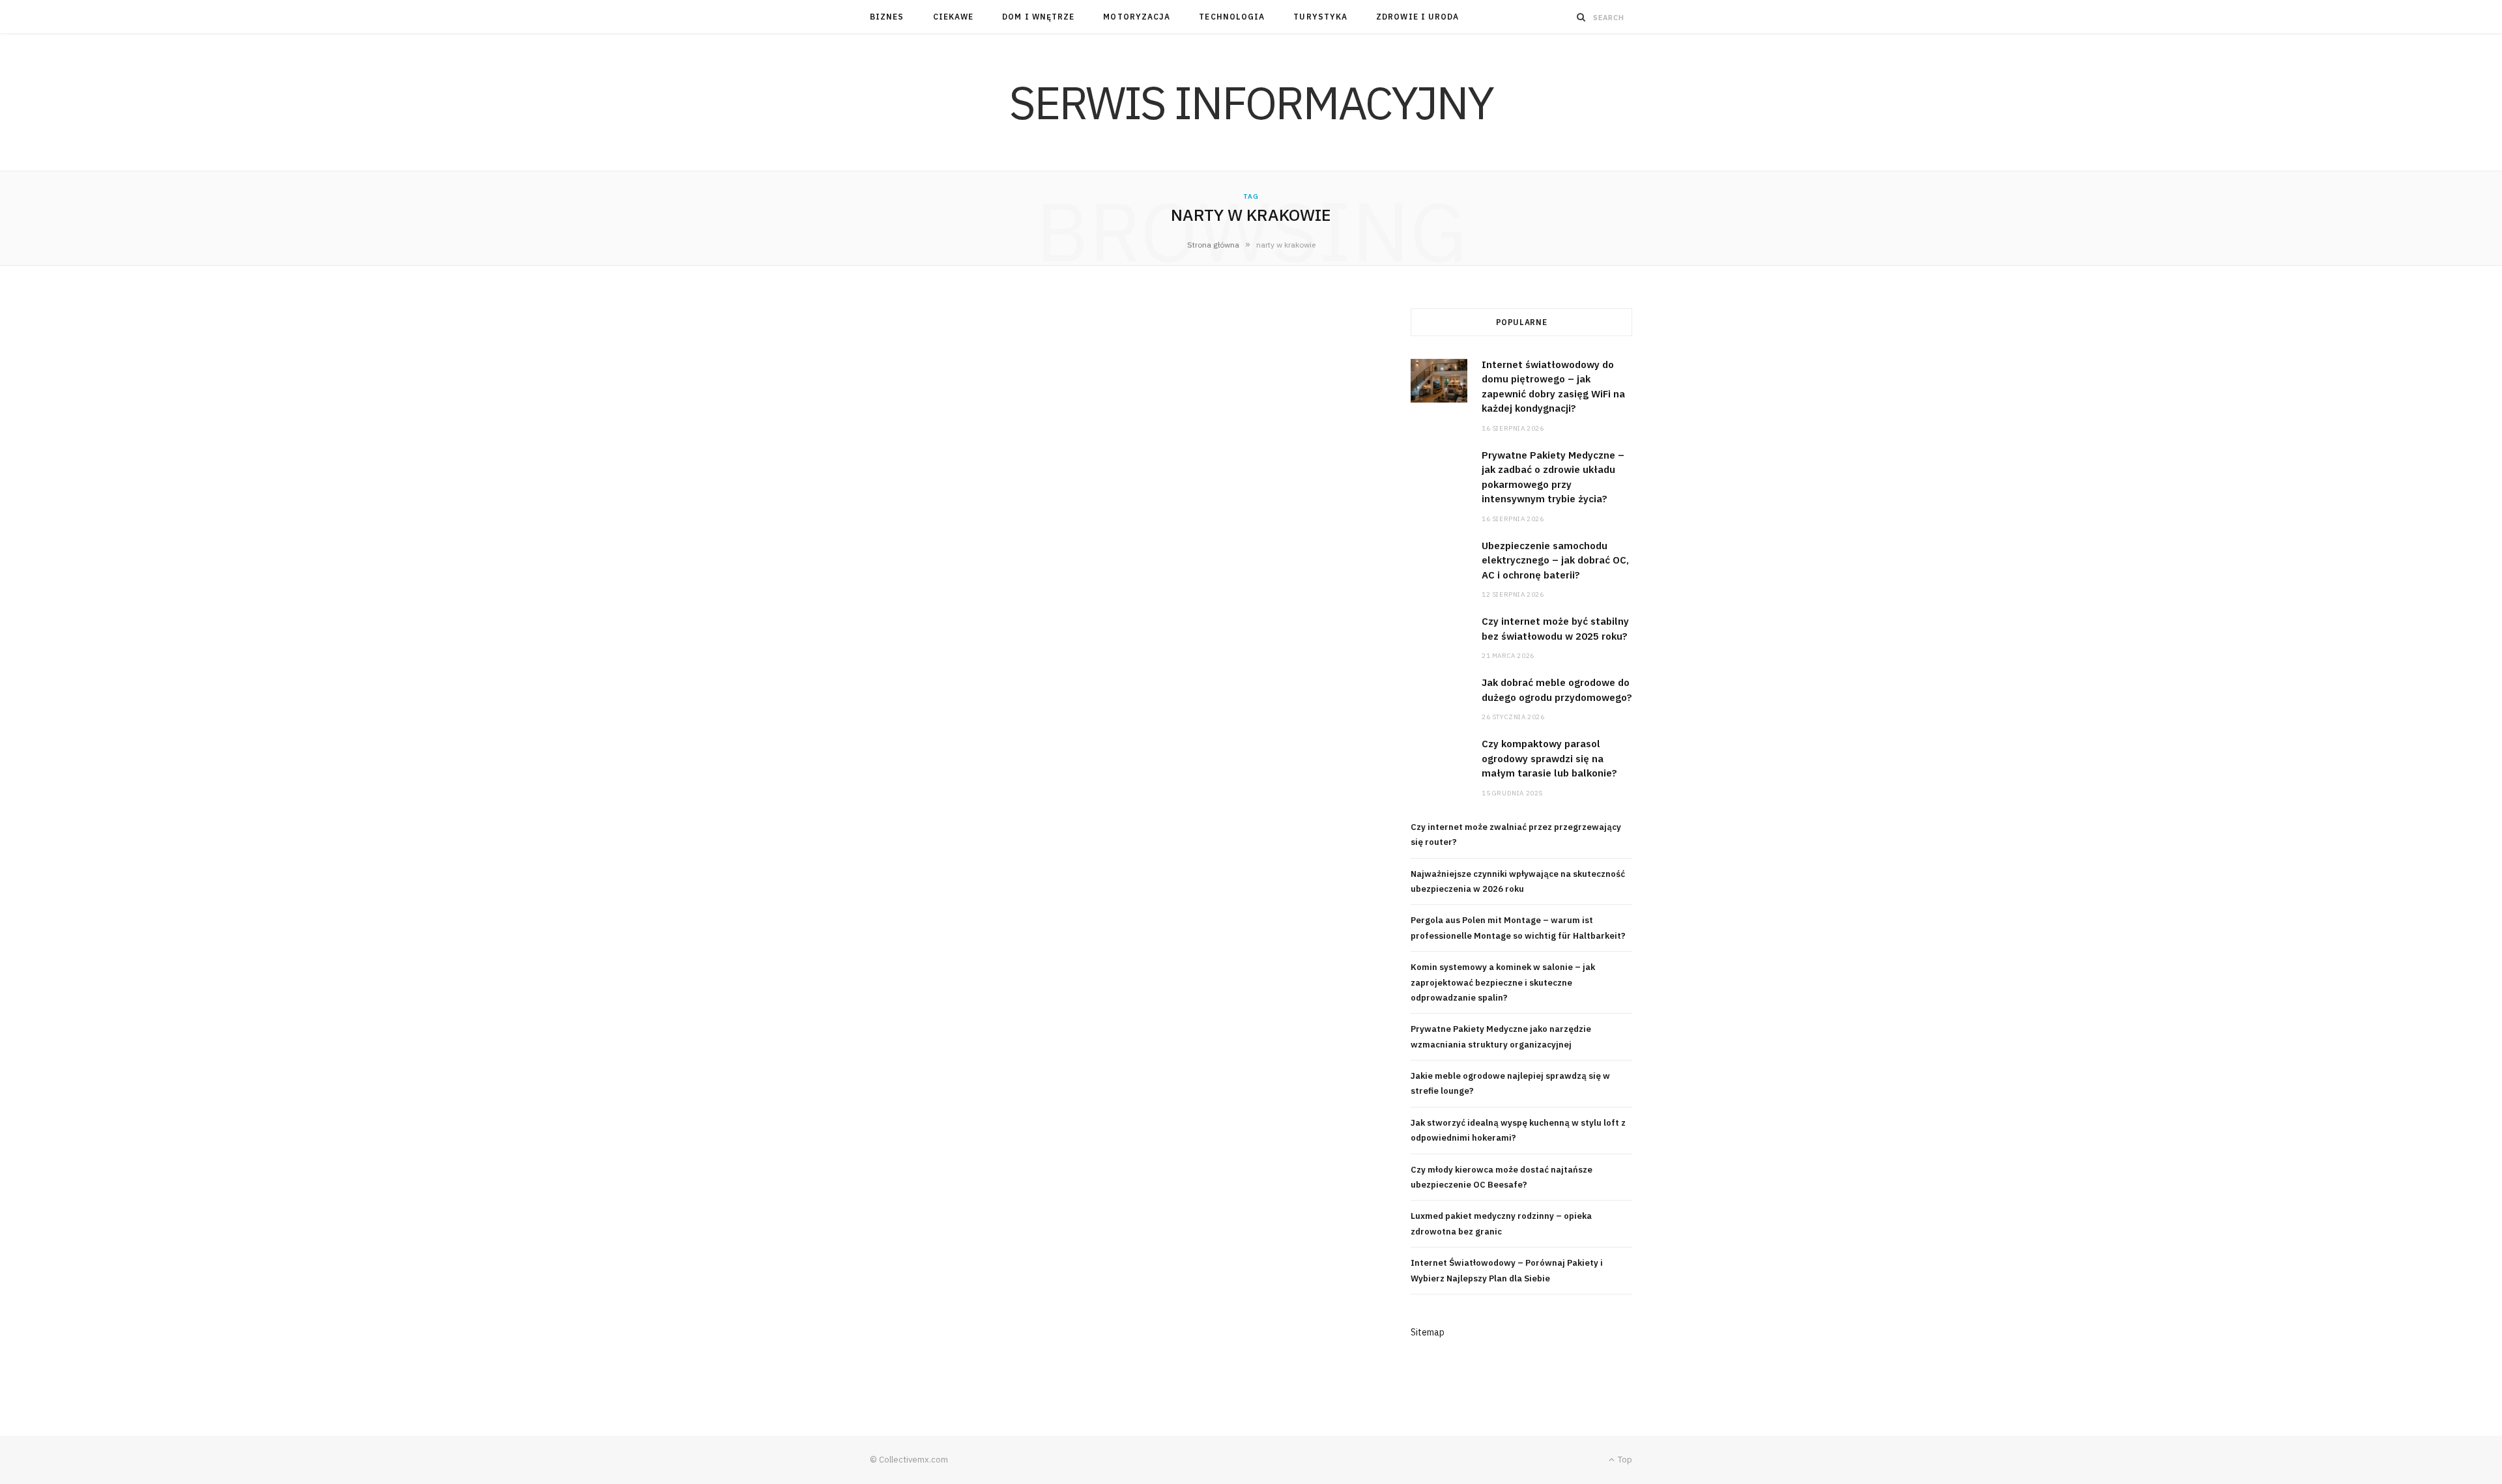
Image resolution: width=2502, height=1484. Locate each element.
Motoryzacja (1137, 17)
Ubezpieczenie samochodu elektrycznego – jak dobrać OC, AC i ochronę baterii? (1555, 560)
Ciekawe (954, 17)
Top (1624, 1460)
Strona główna (1213, 245)
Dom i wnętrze (1038, 17)
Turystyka (1320, 17)
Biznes (887, 17)
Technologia (1232, 17)
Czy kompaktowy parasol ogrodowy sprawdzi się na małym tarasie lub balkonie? (1549, 758)
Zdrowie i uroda (1417, 17)
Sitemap (1428, 1332)
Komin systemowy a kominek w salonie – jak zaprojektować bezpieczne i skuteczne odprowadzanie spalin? (1503, 982)
